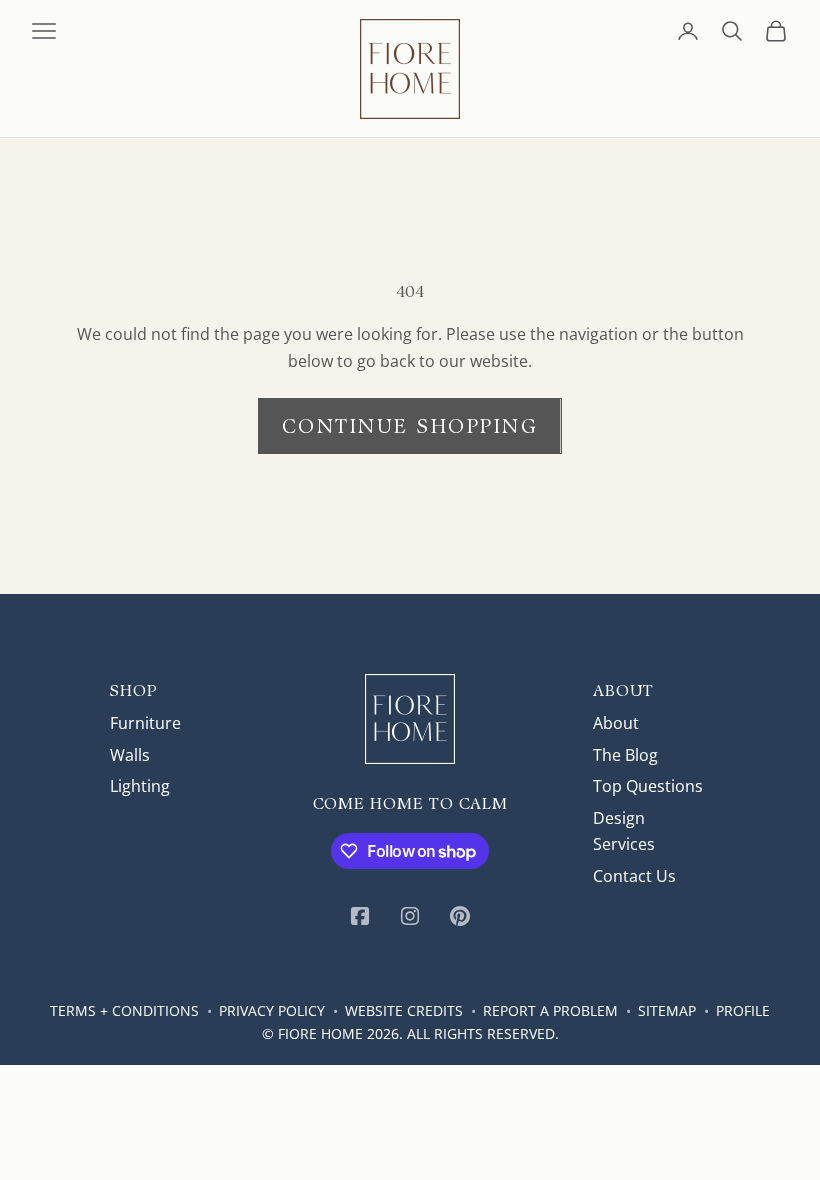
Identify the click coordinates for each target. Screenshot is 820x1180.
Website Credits (404, 1010)
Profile (743, 1010)
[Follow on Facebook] (360, 916)
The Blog (625, 755)
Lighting (140, 786)
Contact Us (634, 876)
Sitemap (667, 1010)
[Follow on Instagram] (410, 916)
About (616, 723)
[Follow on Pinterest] (460, 916)
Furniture (145, 723)
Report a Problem (550, 1010)
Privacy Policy (272, 1010)
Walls (130, 755)
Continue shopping (410, 426)
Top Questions (648, 786)
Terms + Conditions (124, 1010)
